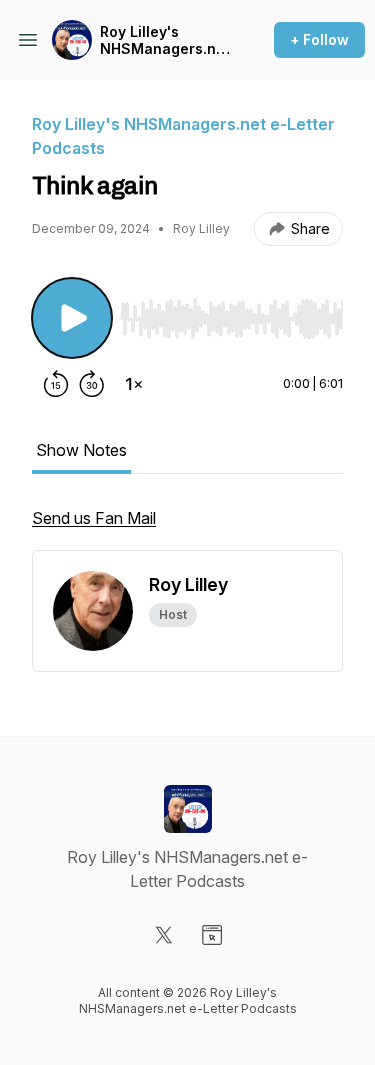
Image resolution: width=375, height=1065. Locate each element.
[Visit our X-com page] (164, 935)
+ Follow (319, 39)
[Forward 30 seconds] (92, 384)
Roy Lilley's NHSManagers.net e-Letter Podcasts (165, 40)
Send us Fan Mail (94, 518)
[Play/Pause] (72, 318)
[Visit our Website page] (212, 935)
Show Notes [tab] (81, 450)
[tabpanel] (187, 528)
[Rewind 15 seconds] (56, 384)
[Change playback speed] (134, 384)
